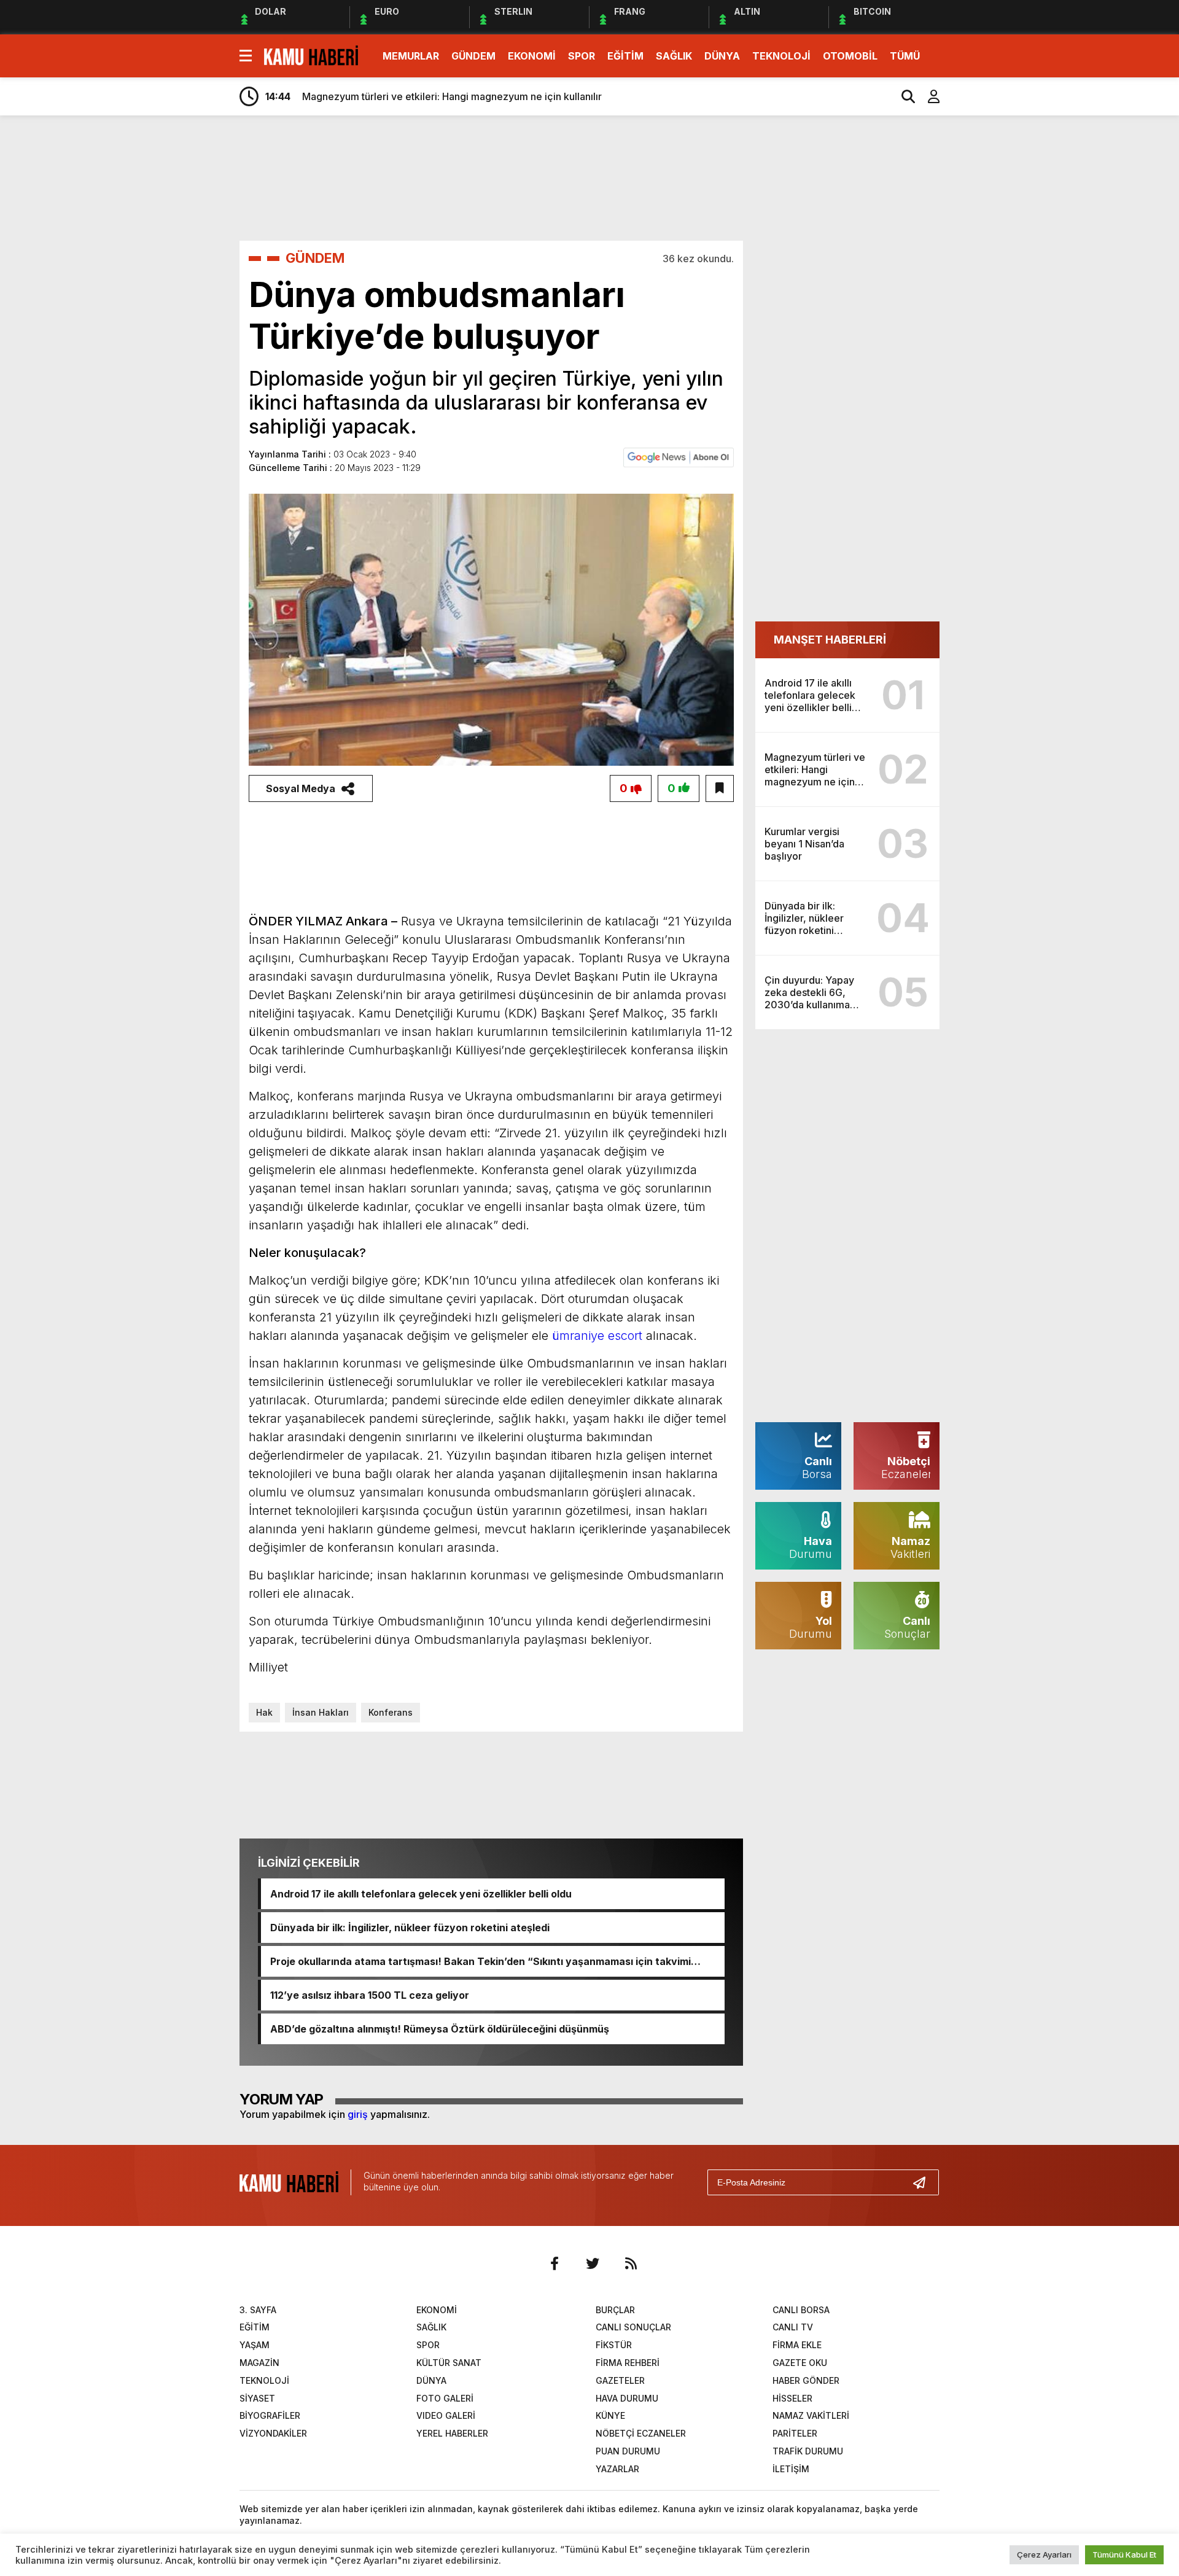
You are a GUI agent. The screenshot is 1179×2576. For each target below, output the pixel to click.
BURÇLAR (615, 2310)
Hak (264, 1712)
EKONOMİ (532, 56)
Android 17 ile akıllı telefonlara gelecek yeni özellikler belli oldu (421, 1894)
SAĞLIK (674, 56)
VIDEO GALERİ (446, 2415)
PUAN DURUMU (628, 2451)
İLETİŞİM (791, 2469)
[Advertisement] (998, 318)
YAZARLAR (617, 2469)
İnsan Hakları (321, 1712)
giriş (358, 2114)
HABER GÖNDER (806, 2380)
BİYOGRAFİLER (270, 2415)
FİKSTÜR (614, 2345)
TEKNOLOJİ (781, 56)
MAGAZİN (259, 2363)
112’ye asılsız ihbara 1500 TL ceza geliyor (370, 1995)
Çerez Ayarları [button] (1044, 2555)
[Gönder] (924, 2182)
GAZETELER (620, 2380)
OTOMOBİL (850, 56)
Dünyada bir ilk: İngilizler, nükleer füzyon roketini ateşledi (410, 1928)
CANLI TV (793, 2327)
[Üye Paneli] (927, 96)
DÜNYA (722, 56)
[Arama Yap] (903, 96)
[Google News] (679, 456)
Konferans (391, 1712)
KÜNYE (610, 2415)
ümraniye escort (597, 1336)
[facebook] (554, 2263)
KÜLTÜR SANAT (449, 2363)
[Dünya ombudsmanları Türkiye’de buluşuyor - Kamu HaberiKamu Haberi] (311, 55)
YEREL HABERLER (452, 2433)
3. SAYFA (258, 2310)
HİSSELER (792, 2398)
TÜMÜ (905, 56)
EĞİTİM (625, 56)
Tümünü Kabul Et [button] (1124, 2555)
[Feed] (631, 2263)
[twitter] (593, 2263)
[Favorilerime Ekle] (720, 788)
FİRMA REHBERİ (628, 2363)
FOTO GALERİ (445, 2398)
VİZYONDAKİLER (273, 2433)
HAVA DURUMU (627, 2398)
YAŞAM (255, 2345)
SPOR (582, 56)
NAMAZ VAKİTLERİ (811, 2415)
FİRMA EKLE (797, 2345)
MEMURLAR (411, 56)
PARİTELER (795, 2433)
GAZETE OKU (800, 2363)
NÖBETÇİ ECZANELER (641, 2433)
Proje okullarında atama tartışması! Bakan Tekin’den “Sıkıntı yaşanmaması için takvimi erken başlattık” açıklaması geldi (481, 1961)
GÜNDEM (473, 56)
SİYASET (257, 2398)
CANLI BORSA (801, 2310)
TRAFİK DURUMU (808, 2451)
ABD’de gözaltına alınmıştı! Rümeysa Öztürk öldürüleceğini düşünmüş (440, 2029)
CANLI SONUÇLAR (633, 2327)
